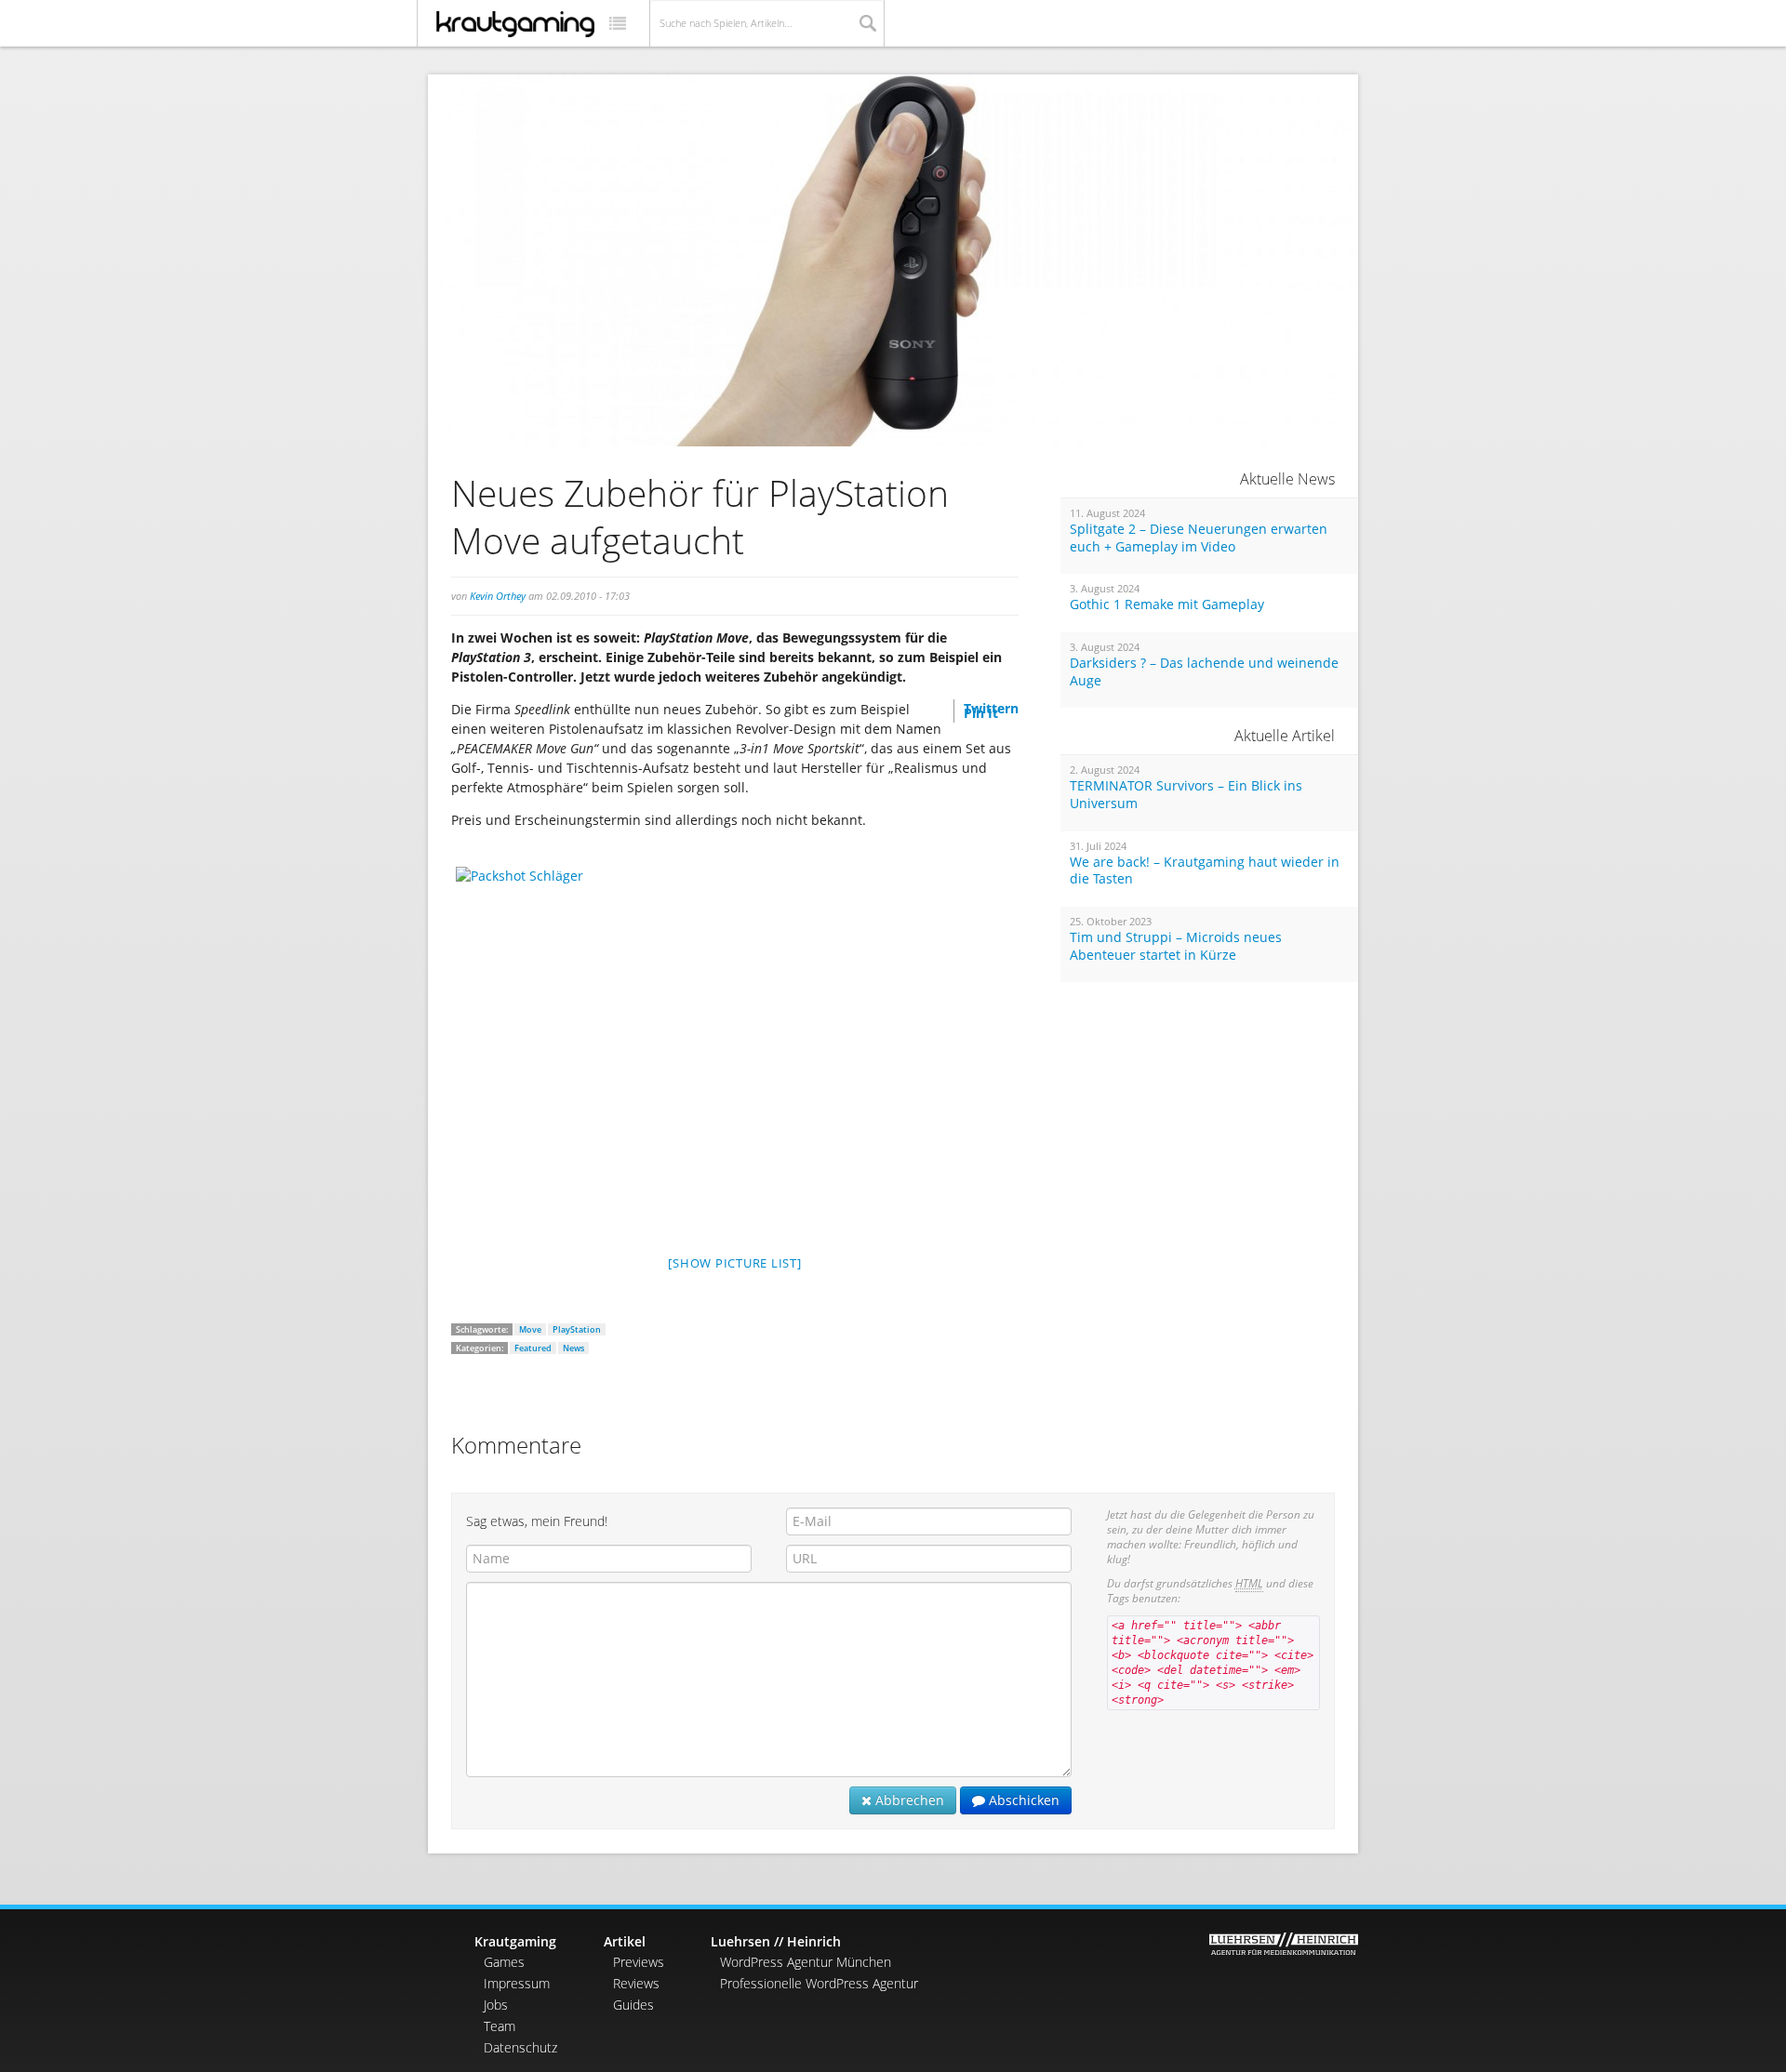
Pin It (981, 713)
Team (500, 2026)
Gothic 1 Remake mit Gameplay (1167, 604)
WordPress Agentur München (806, 1962)
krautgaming (515, 24)
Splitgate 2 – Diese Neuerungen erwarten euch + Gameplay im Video (1199, 538)
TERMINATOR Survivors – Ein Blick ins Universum (1186, 795)
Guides (633, 2005)
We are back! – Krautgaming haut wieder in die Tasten (1205, 871)
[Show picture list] (734, 1263)
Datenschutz (520, 2047)
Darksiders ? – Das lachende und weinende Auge (1204, 672)
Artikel (625, 1941)
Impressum (517, 1983)
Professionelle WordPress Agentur (819, 1983)
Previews (639, 1962)
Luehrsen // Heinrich (776, 1941)
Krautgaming (515, 1941)
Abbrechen (908, 1800)
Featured (533, 1348)
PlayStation (577, 1329)
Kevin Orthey (498, 596)
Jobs (496, 2005)
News (573, 1348)
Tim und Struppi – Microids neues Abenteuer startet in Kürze (1176, 946)
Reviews (636, 1983)
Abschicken (1022, 1800)
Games (504, 1962)
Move (530, 1329)
